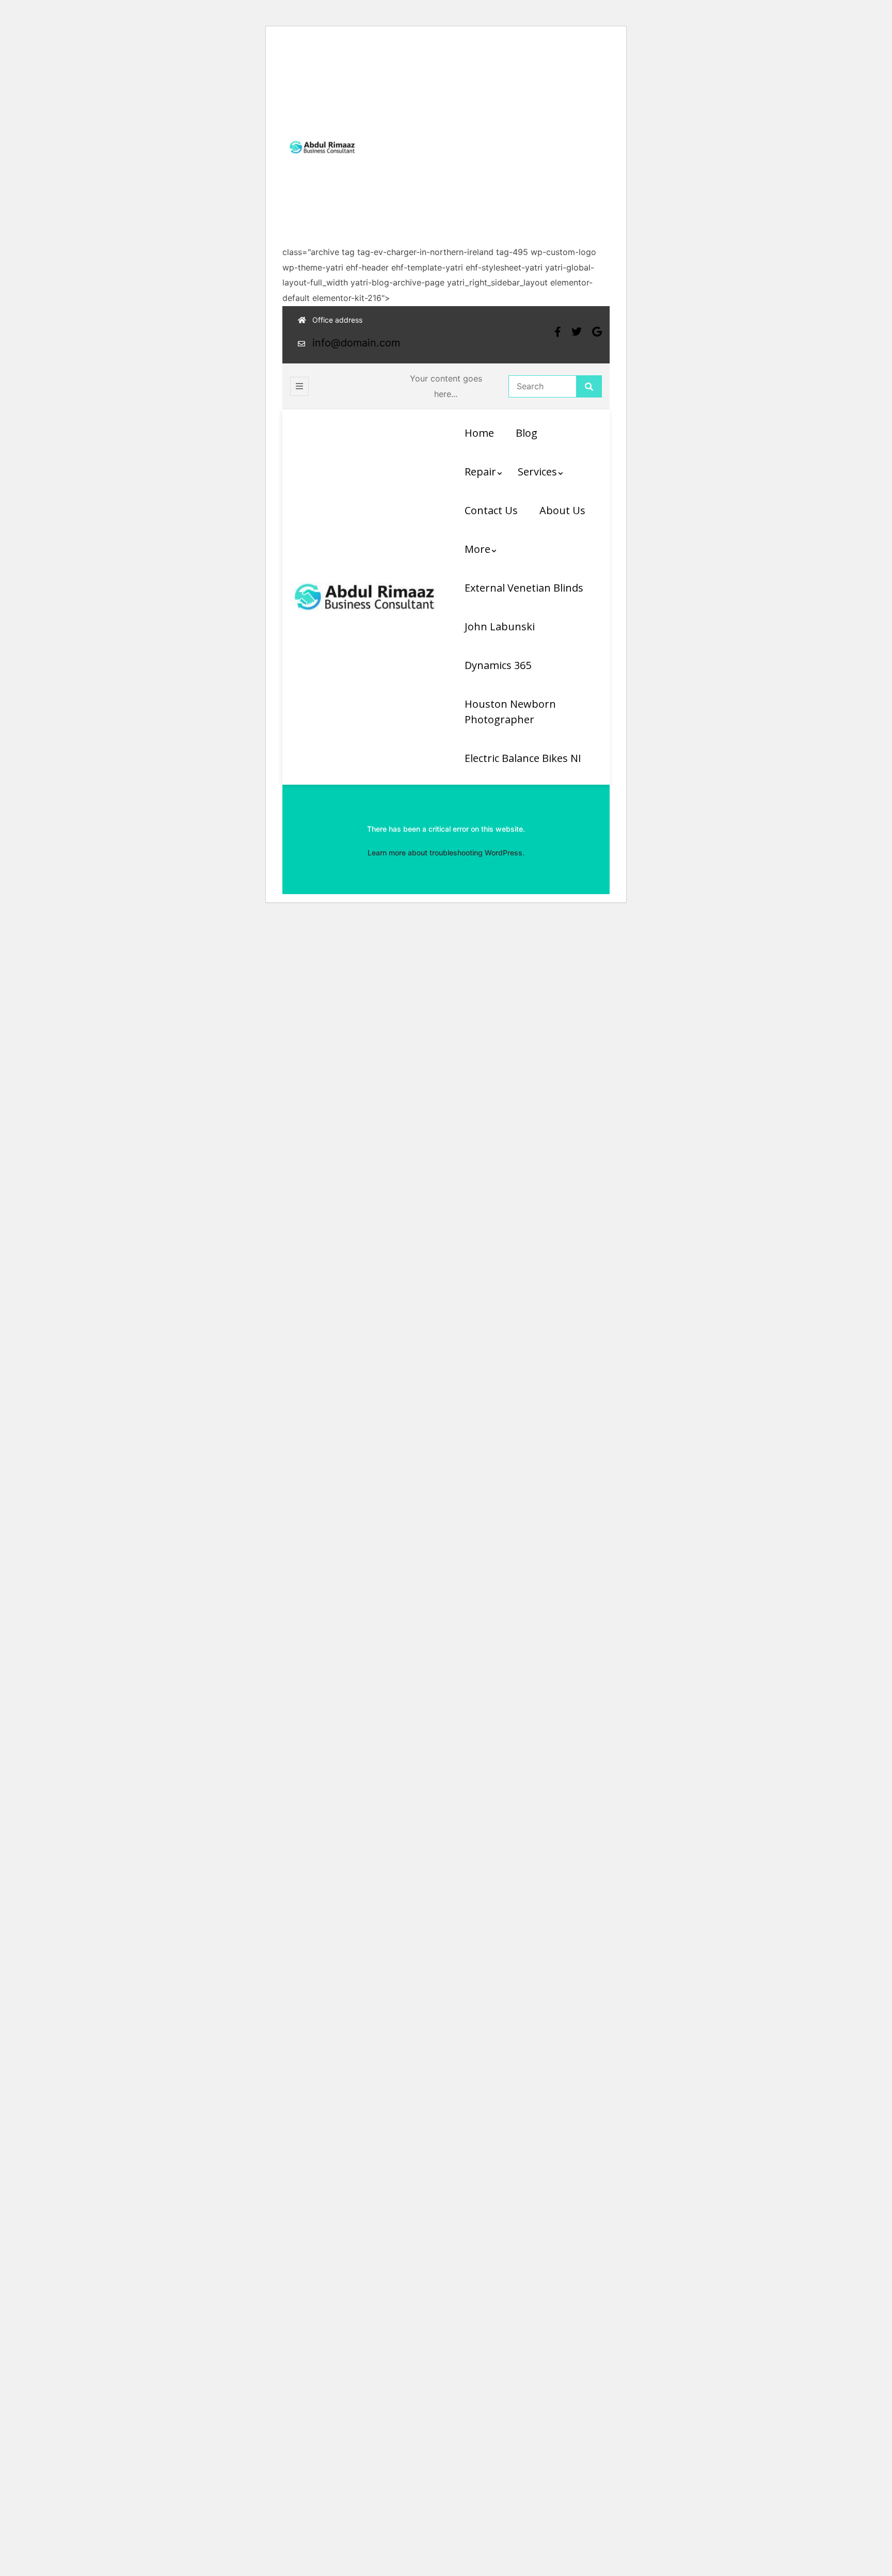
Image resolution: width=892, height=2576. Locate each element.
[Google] (597, 332)
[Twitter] (577, 332)
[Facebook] (558, 332)
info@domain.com (356, 343)
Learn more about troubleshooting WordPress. (446, 853)
